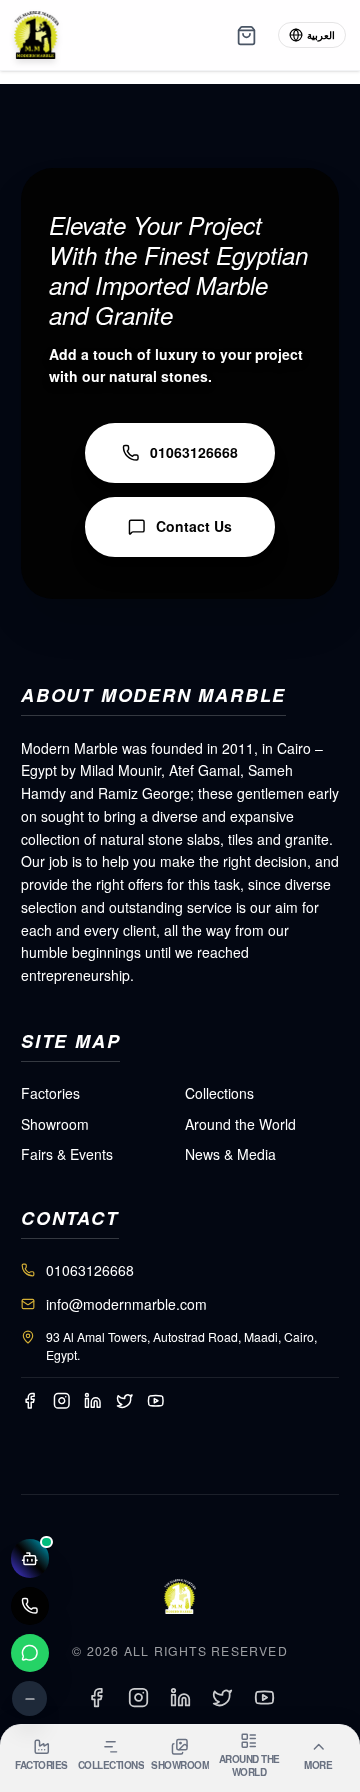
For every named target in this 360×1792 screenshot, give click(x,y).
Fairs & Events (67, 1154)
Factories (50, 1093)
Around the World (240, 1124)
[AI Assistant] (30, 1558)
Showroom (55, 1124)
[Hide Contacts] (29, 1698)
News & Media (230, 1154)
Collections (219, 1093)
